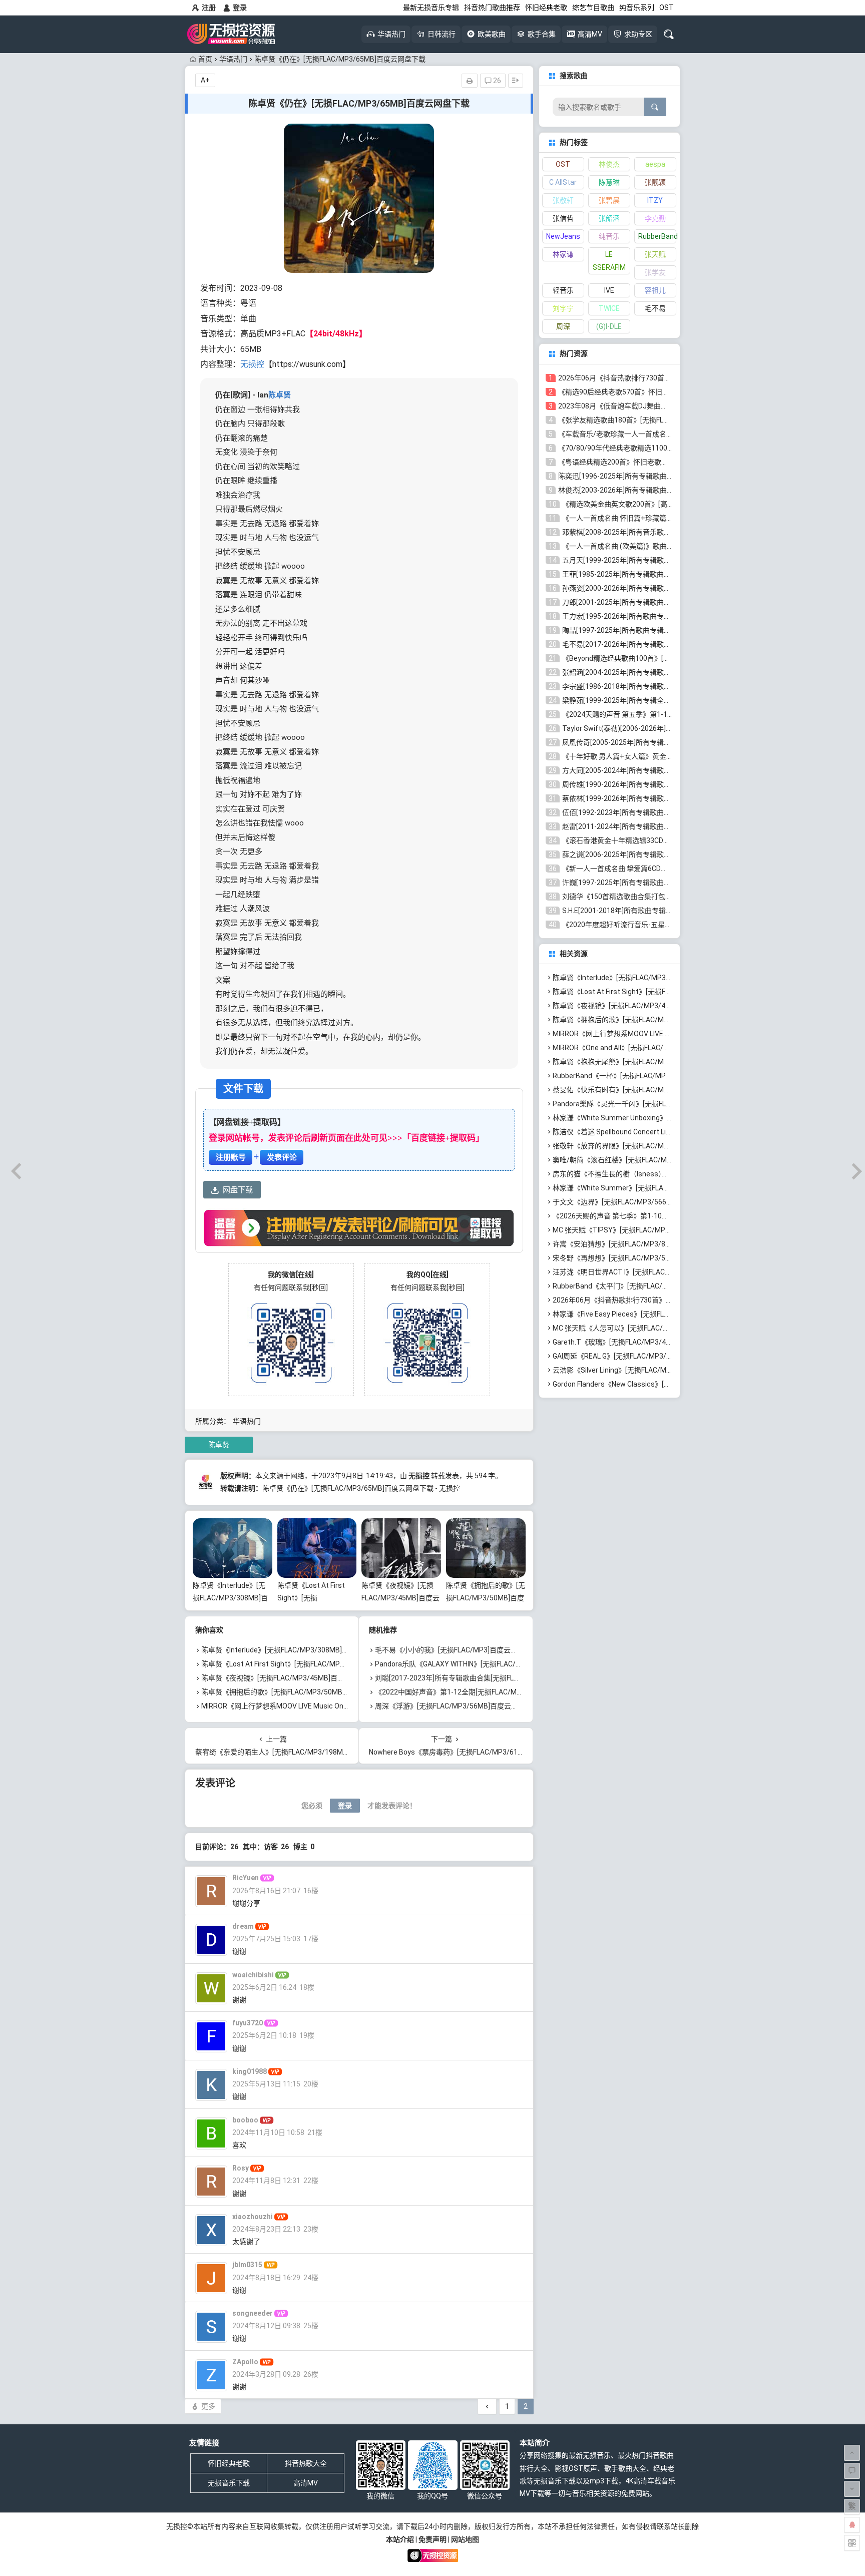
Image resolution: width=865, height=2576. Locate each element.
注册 (209, 8)
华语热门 (233, 59)
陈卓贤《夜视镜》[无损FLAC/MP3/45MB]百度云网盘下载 (400, 1598)
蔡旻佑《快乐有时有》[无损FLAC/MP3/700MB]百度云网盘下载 (651, 1090)
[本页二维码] (852, 2543)
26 (496, 81)
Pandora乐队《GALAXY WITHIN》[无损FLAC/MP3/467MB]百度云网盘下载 (491, 1664)
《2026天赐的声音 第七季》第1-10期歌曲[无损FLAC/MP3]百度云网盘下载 (668, 1216)
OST (667, 8)
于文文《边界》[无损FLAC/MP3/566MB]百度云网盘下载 (640, 1202)
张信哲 (563, 218)
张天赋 (655, 254)
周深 (563, 326)
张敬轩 (563, 200)
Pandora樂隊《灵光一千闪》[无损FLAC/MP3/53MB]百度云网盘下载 (659, 1104)
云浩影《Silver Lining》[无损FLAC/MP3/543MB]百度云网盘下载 (652, 1370)
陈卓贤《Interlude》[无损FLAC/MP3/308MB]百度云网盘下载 (230, 1598)
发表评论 (282, 1157)
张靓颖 (655, 182)
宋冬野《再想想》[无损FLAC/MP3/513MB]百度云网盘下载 (644, 1258)
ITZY (655, 200)
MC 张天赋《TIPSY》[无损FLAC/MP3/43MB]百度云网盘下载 (647, 1230)
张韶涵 (609, 218)
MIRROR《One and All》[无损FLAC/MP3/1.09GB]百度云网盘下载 (654, 1048)
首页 (205, 59)
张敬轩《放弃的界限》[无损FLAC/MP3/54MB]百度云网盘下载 (649, 1146)
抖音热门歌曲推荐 (492, 8)
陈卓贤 (280, 395)
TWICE (609, 308)
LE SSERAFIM (609, 261)
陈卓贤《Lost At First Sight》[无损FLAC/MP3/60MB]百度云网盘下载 (309, 1664)
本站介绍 (400, 2539)
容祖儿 (655, 290)
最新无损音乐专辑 (431, 8)
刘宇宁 (563, 308)
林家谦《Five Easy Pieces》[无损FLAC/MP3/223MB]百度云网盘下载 (660, 1314)
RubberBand (657, 236)
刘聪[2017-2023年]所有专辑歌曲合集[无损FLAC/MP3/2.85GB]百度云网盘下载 (496, 1678)
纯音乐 (609, 236)
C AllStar (563, 182)
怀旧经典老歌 (546, 8)
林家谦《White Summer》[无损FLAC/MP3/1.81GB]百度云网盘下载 (657, 1188)
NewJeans (563, 236)
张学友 (655, 272)
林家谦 (563, 254)
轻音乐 (563, 290)
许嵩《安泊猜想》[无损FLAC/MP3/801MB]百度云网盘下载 (644, 1244)
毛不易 (655, 308)
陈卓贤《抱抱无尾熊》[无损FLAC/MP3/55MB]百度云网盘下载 (649, 1062)
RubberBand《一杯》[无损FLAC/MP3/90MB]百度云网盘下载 (647, 1076)
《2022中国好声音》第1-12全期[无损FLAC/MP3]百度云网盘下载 (476, 1692)
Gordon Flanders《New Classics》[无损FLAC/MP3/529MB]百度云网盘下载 (670, 1384)
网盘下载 (238, 1190)
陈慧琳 (609, 182)
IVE (609, 290)
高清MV (306, 2483)
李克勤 (655, 218)
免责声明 (432, 2539)
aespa (655, 164)
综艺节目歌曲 (593, 8)
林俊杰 (609, 164)
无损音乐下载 (229, 2483)
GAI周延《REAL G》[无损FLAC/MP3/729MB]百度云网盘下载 (646, 1356)
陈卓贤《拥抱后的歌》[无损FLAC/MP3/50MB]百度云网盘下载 (486, 1598)
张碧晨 (609, 200)
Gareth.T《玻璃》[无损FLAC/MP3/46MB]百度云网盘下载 (642, 1342)
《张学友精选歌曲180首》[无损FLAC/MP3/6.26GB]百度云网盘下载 (662, 420)
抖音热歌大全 (306, 2463)
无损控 (252, 364)
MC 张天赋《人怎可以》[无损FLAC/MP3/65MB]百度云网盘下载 (651, 1328)
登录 (240, 8)
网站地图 (465, 2539)
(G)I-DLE (609, 326)
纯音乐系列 (637, 8)
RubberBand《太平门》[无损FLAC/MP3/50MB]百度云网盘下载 (651, 1286)
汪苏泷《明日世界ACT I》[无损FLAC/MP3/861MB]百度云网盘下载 (656, 1272)
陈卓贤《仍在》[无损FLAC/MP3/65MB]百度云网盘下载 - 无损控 (361, 1488)
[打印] (470, 81)
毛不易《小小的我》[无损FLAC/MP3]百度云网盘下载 (457, 1650)
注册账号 (231, 1157)
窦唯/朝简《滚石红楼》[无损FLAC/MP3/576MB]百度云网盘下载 (652, 1160)
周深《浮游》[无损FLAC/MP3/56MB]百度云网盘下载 (457, 1706)
